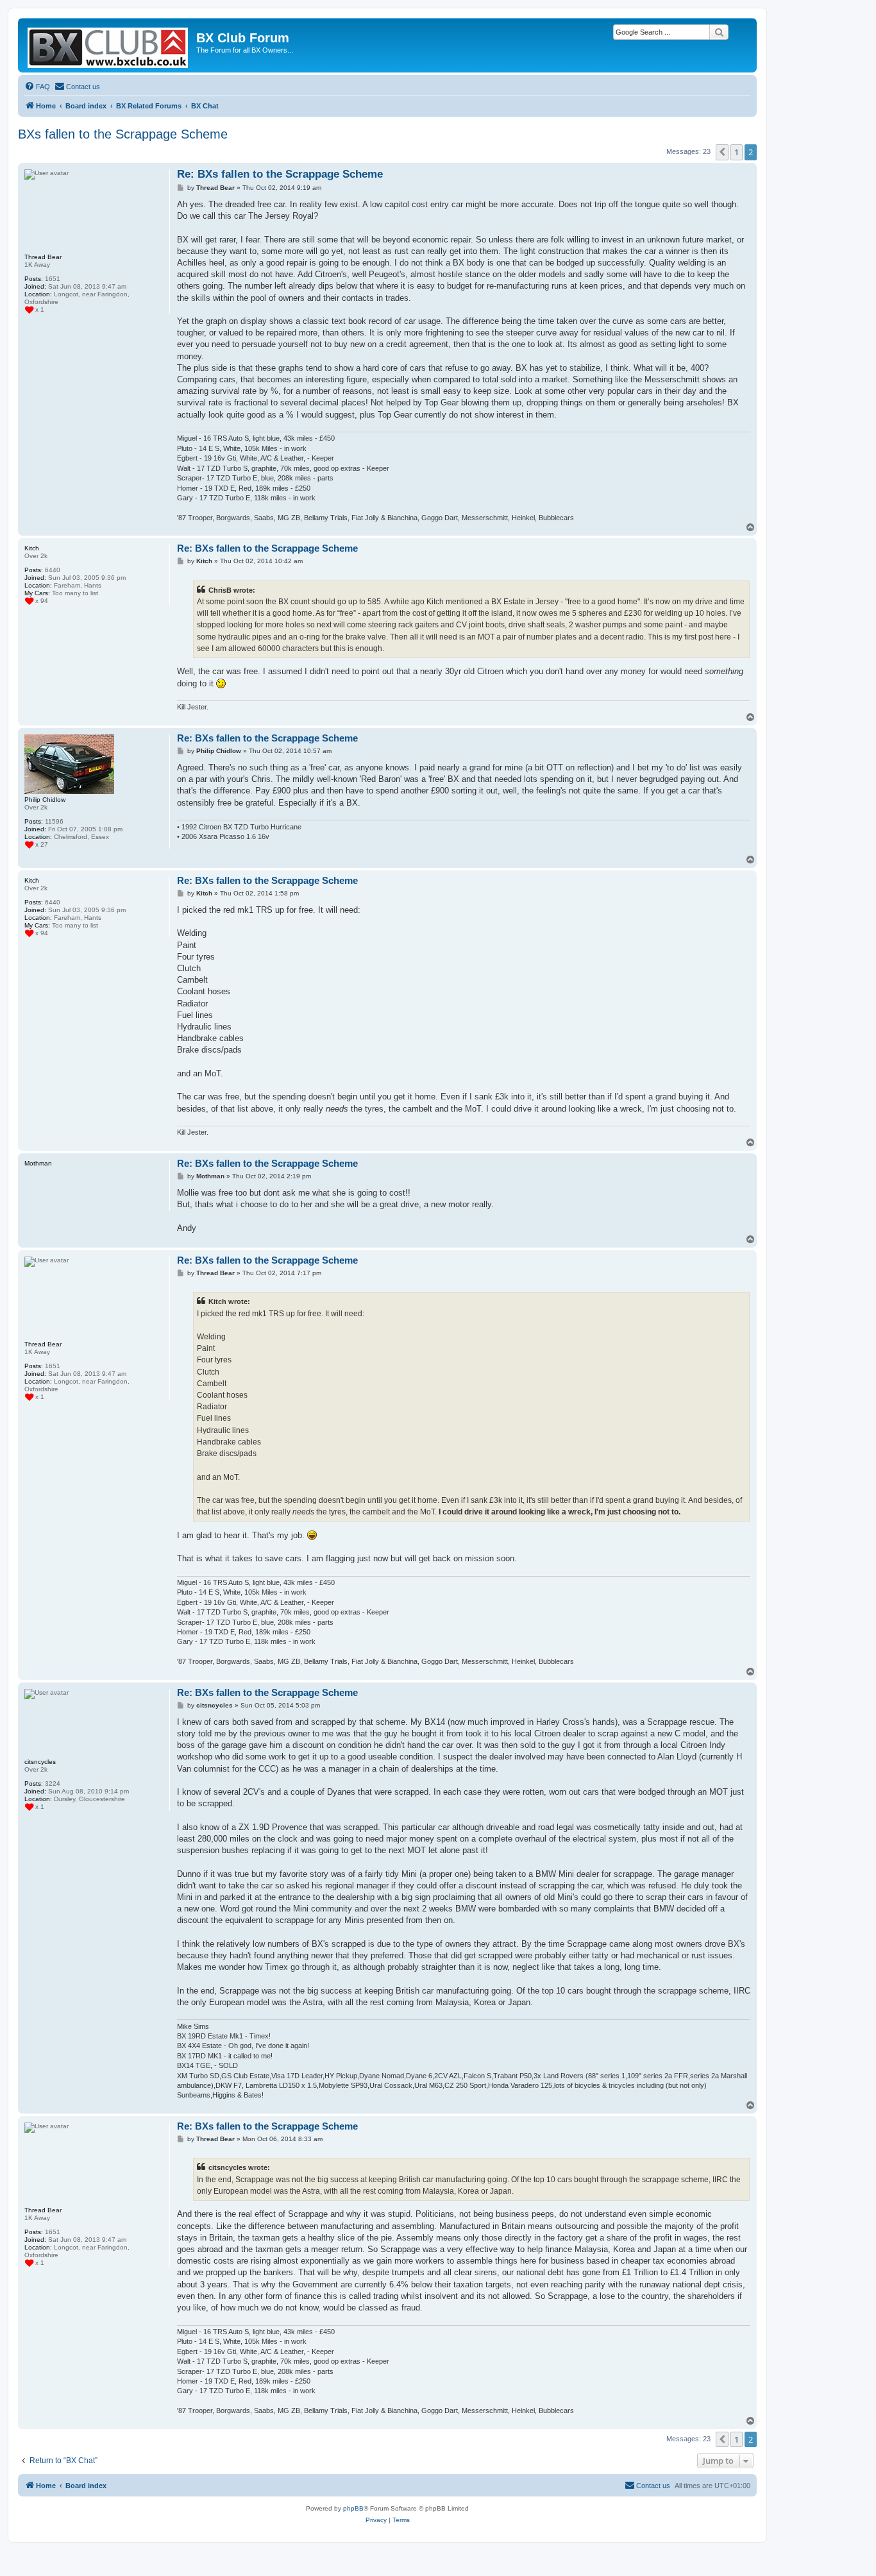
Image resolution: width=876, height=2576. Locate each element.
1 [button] (737, 152)
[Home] (109, 45)
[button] (722, 152)
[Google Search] (719, 32)
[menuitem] (37, 87)
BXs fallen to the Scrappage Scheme (123, 134)
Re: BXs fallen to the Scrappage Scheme (280, 174)
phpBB (353, 2508)
